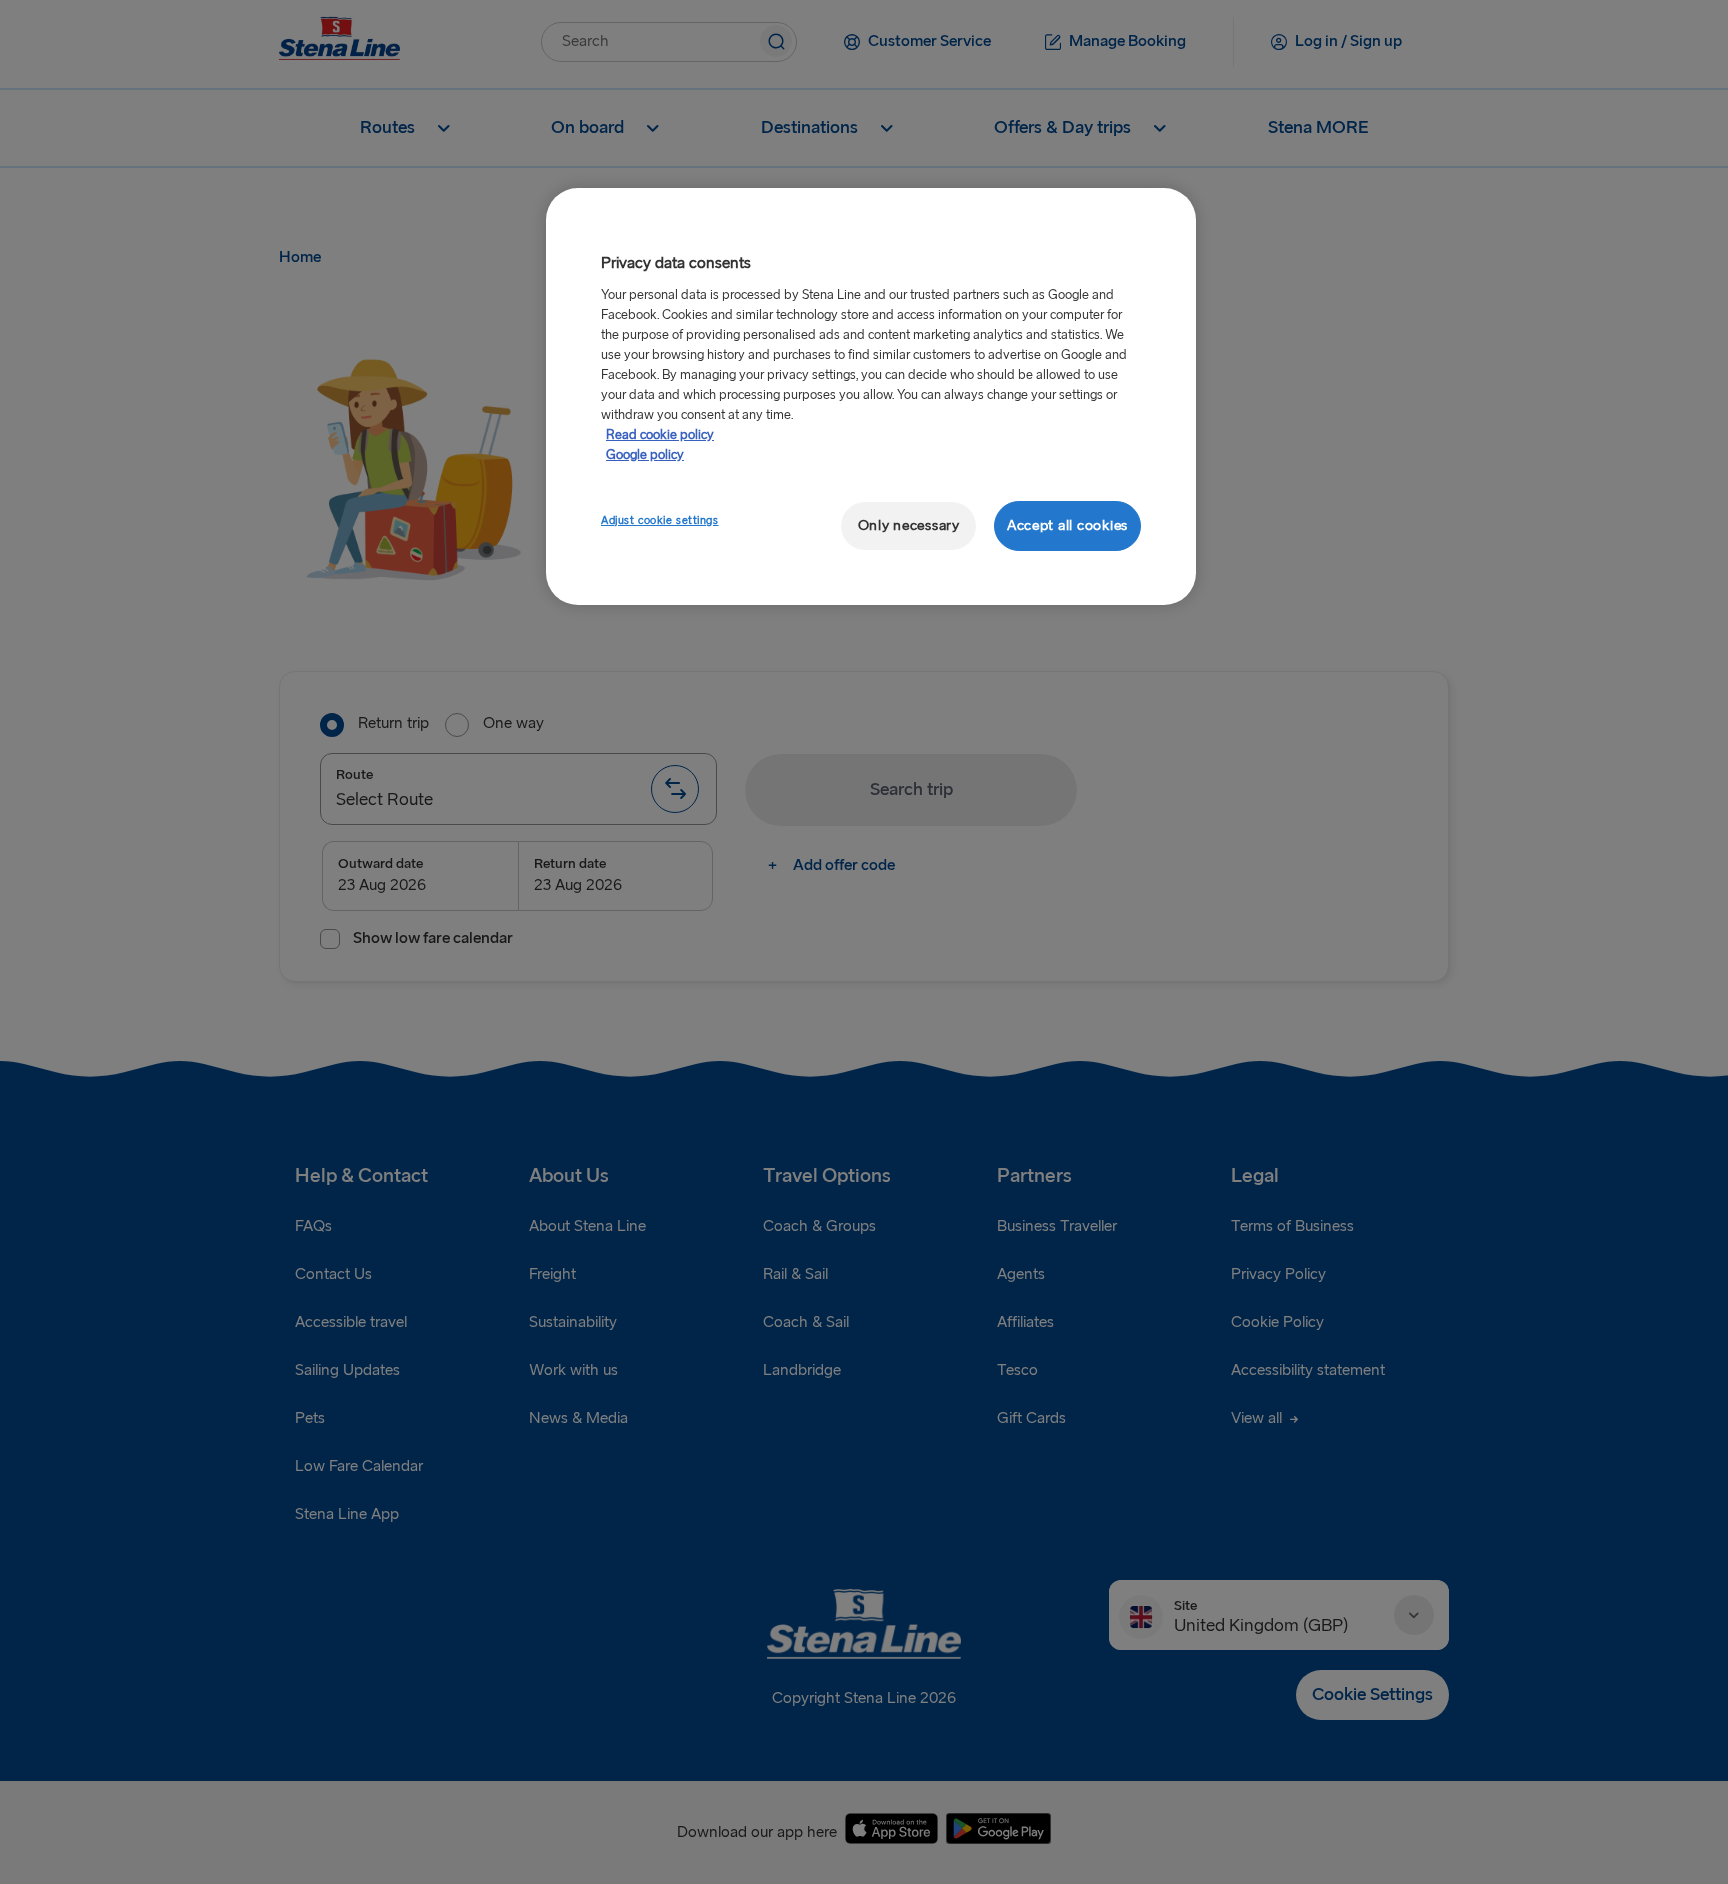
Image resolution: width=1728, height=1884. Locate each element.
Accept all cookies (1067, 525)
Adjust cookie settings (660, 520)
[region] (871, 396)
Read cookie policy (660, 435)
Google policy (645, 455)
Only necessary (909, 525)
